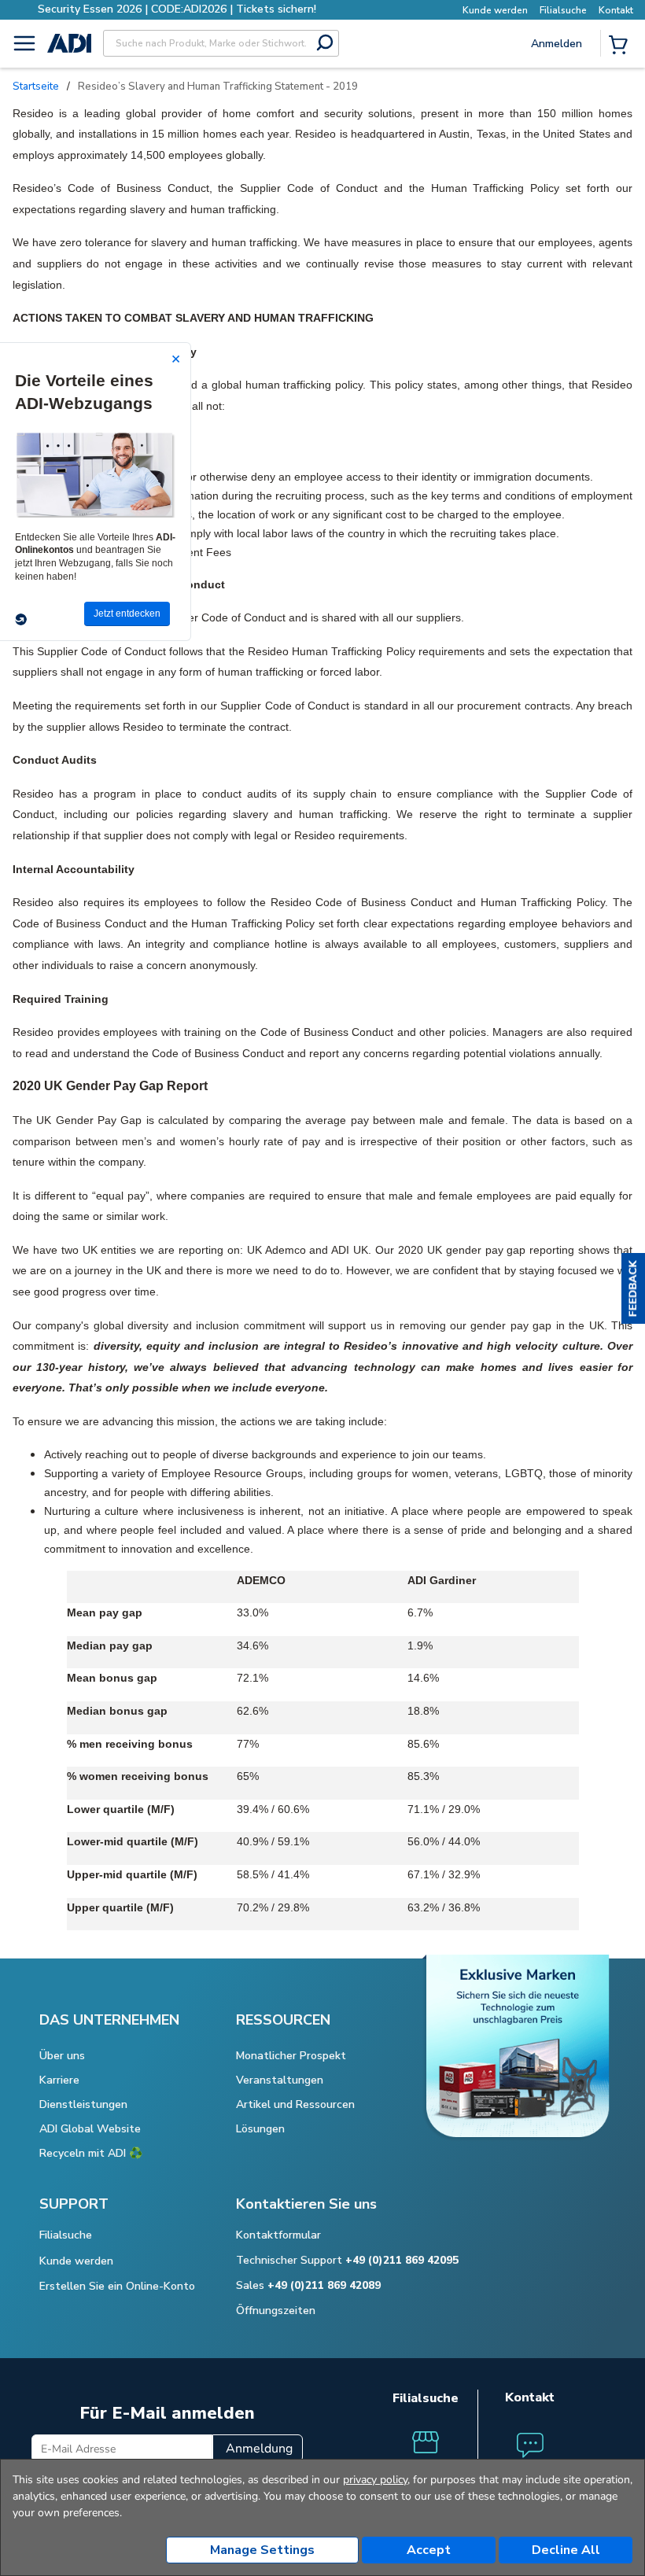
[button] (633, 1288)
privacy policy (375, 2480)
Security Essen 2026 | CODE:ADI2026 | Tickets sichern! (177, 9)
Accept (429, 2550)
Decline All (566, 2550)
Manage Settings (262, 2550)
